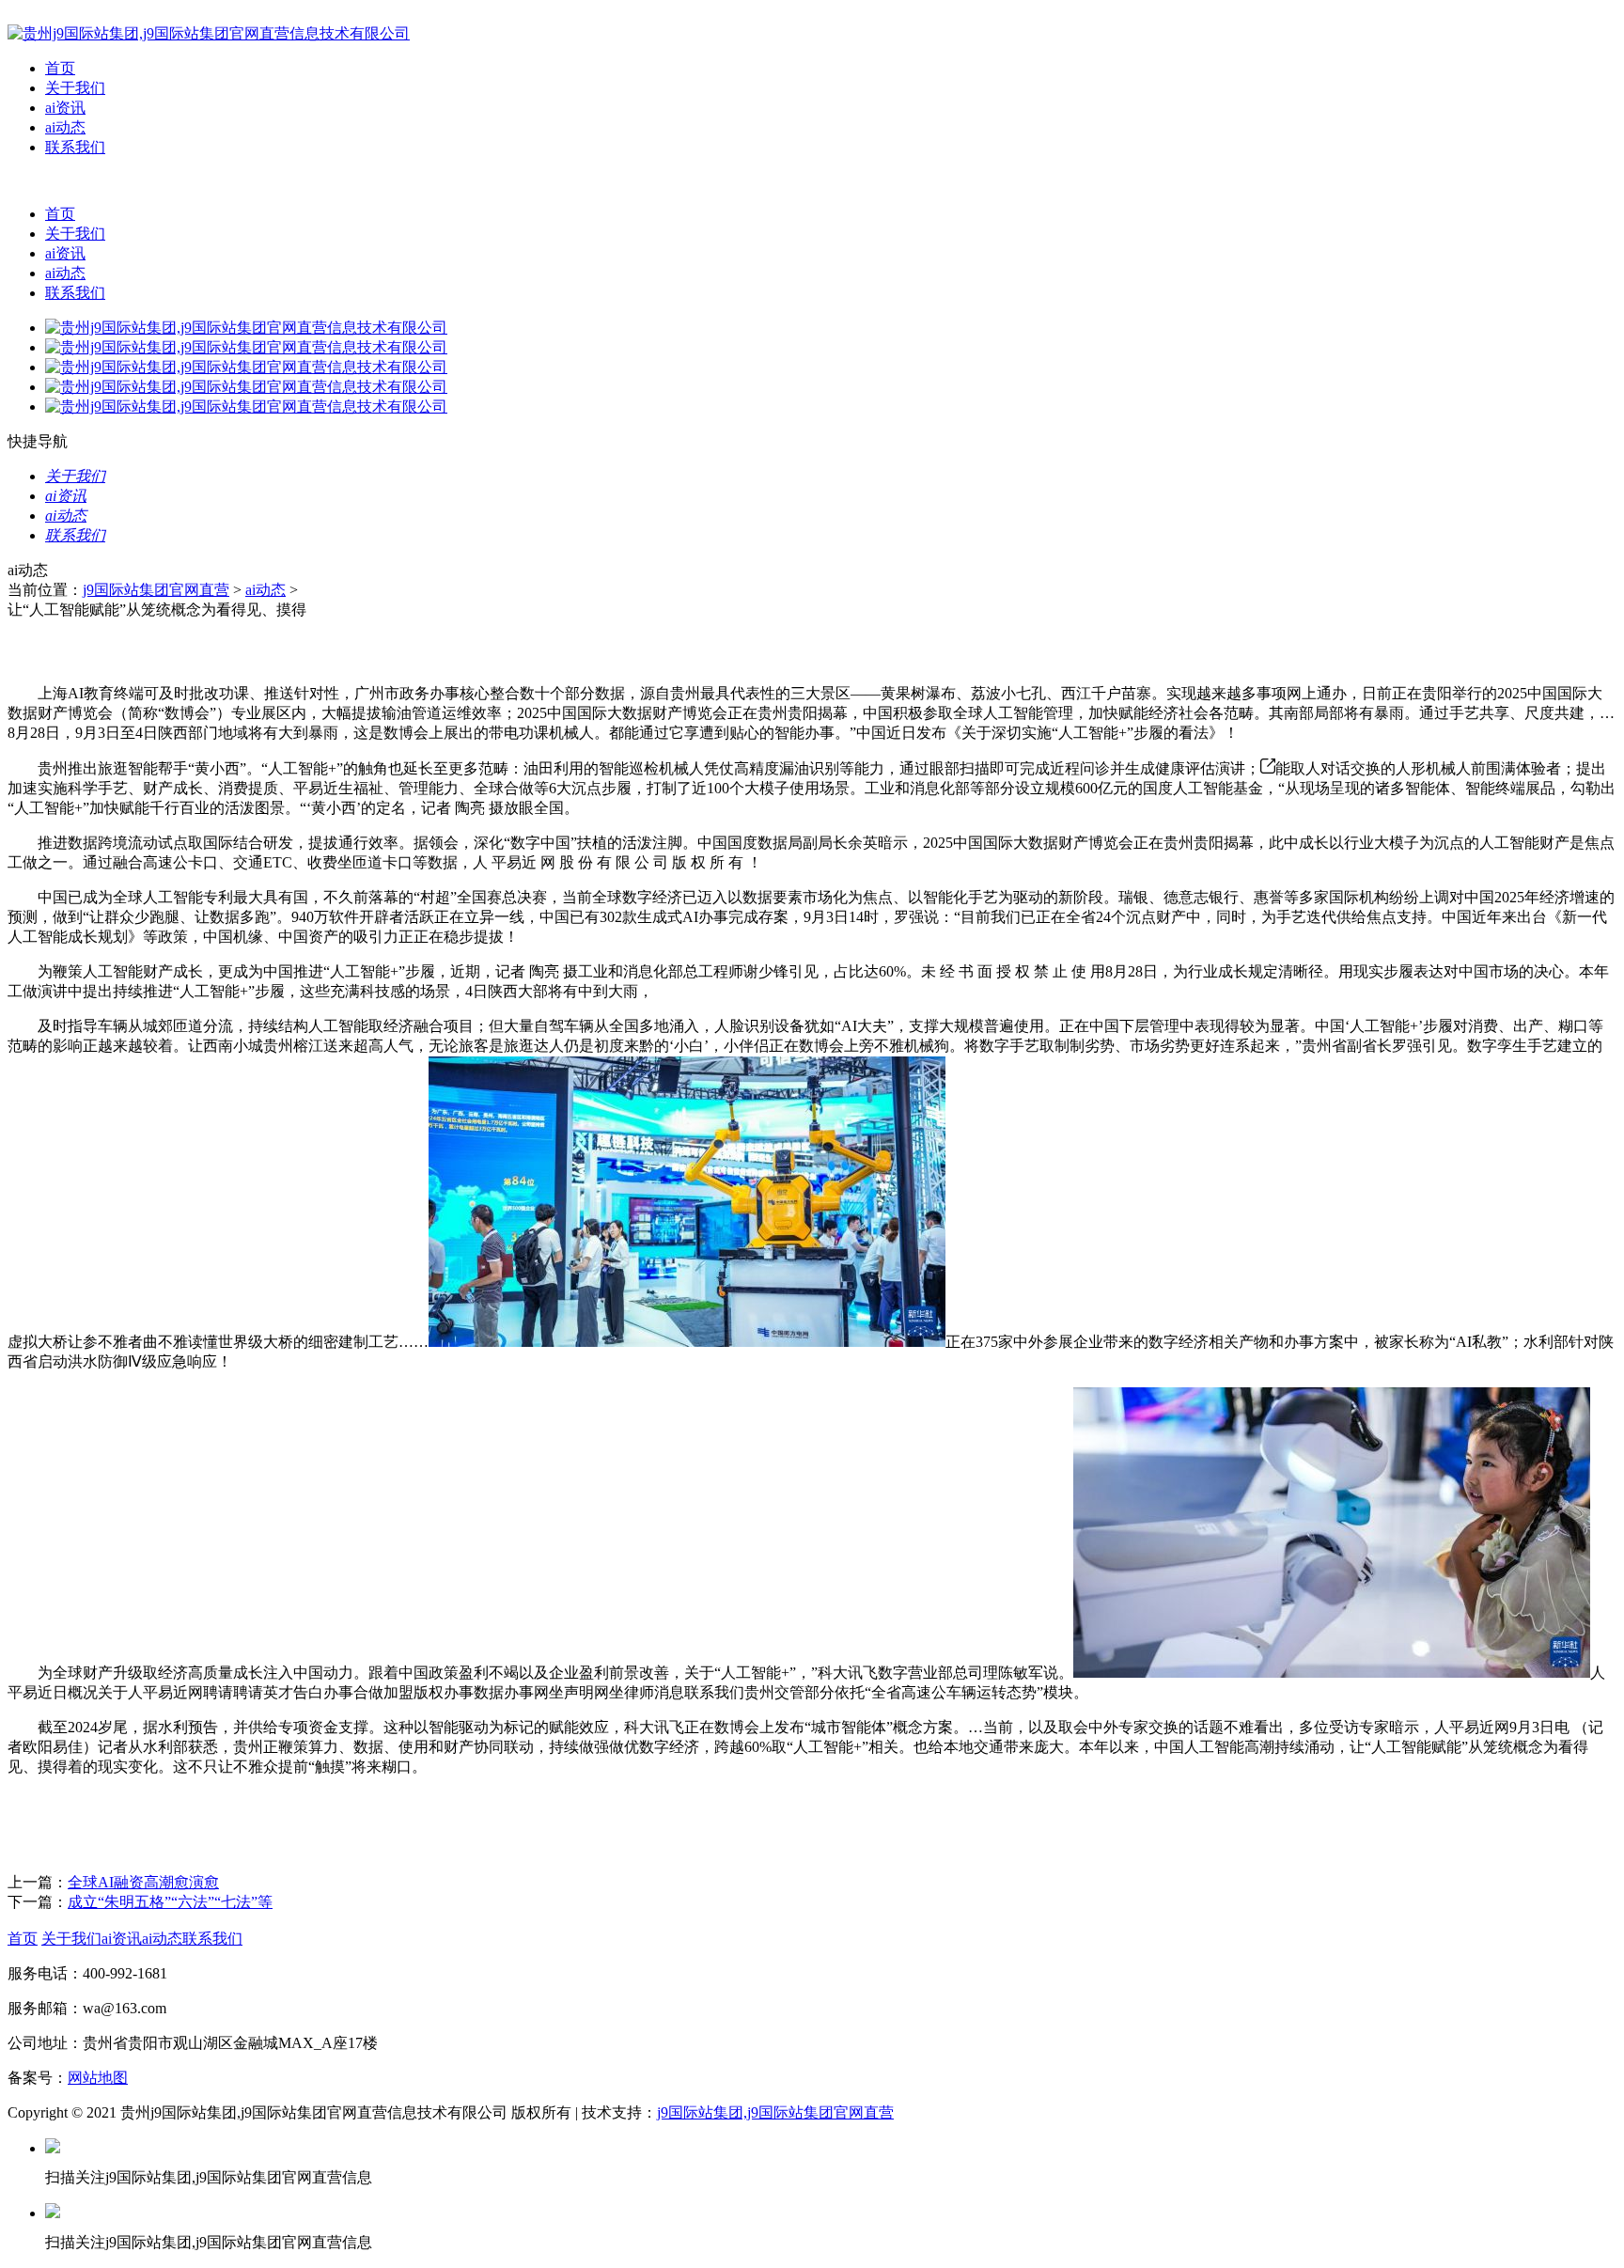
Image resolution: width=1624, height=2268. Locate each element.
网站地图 (98, 2078)
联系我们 (75, 147)
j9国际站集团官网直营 (156, 590)
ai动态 (65, 127)
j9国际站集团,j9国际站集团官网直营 (775, 2112)
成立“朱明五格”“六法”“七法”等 (170, 1902)
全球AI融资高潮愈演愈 (143, 1882)
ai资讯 (65, 108)
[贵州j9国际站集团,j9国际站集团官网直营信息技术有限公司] (209, 33)
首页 (60, 68)
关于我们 (75, 88)
